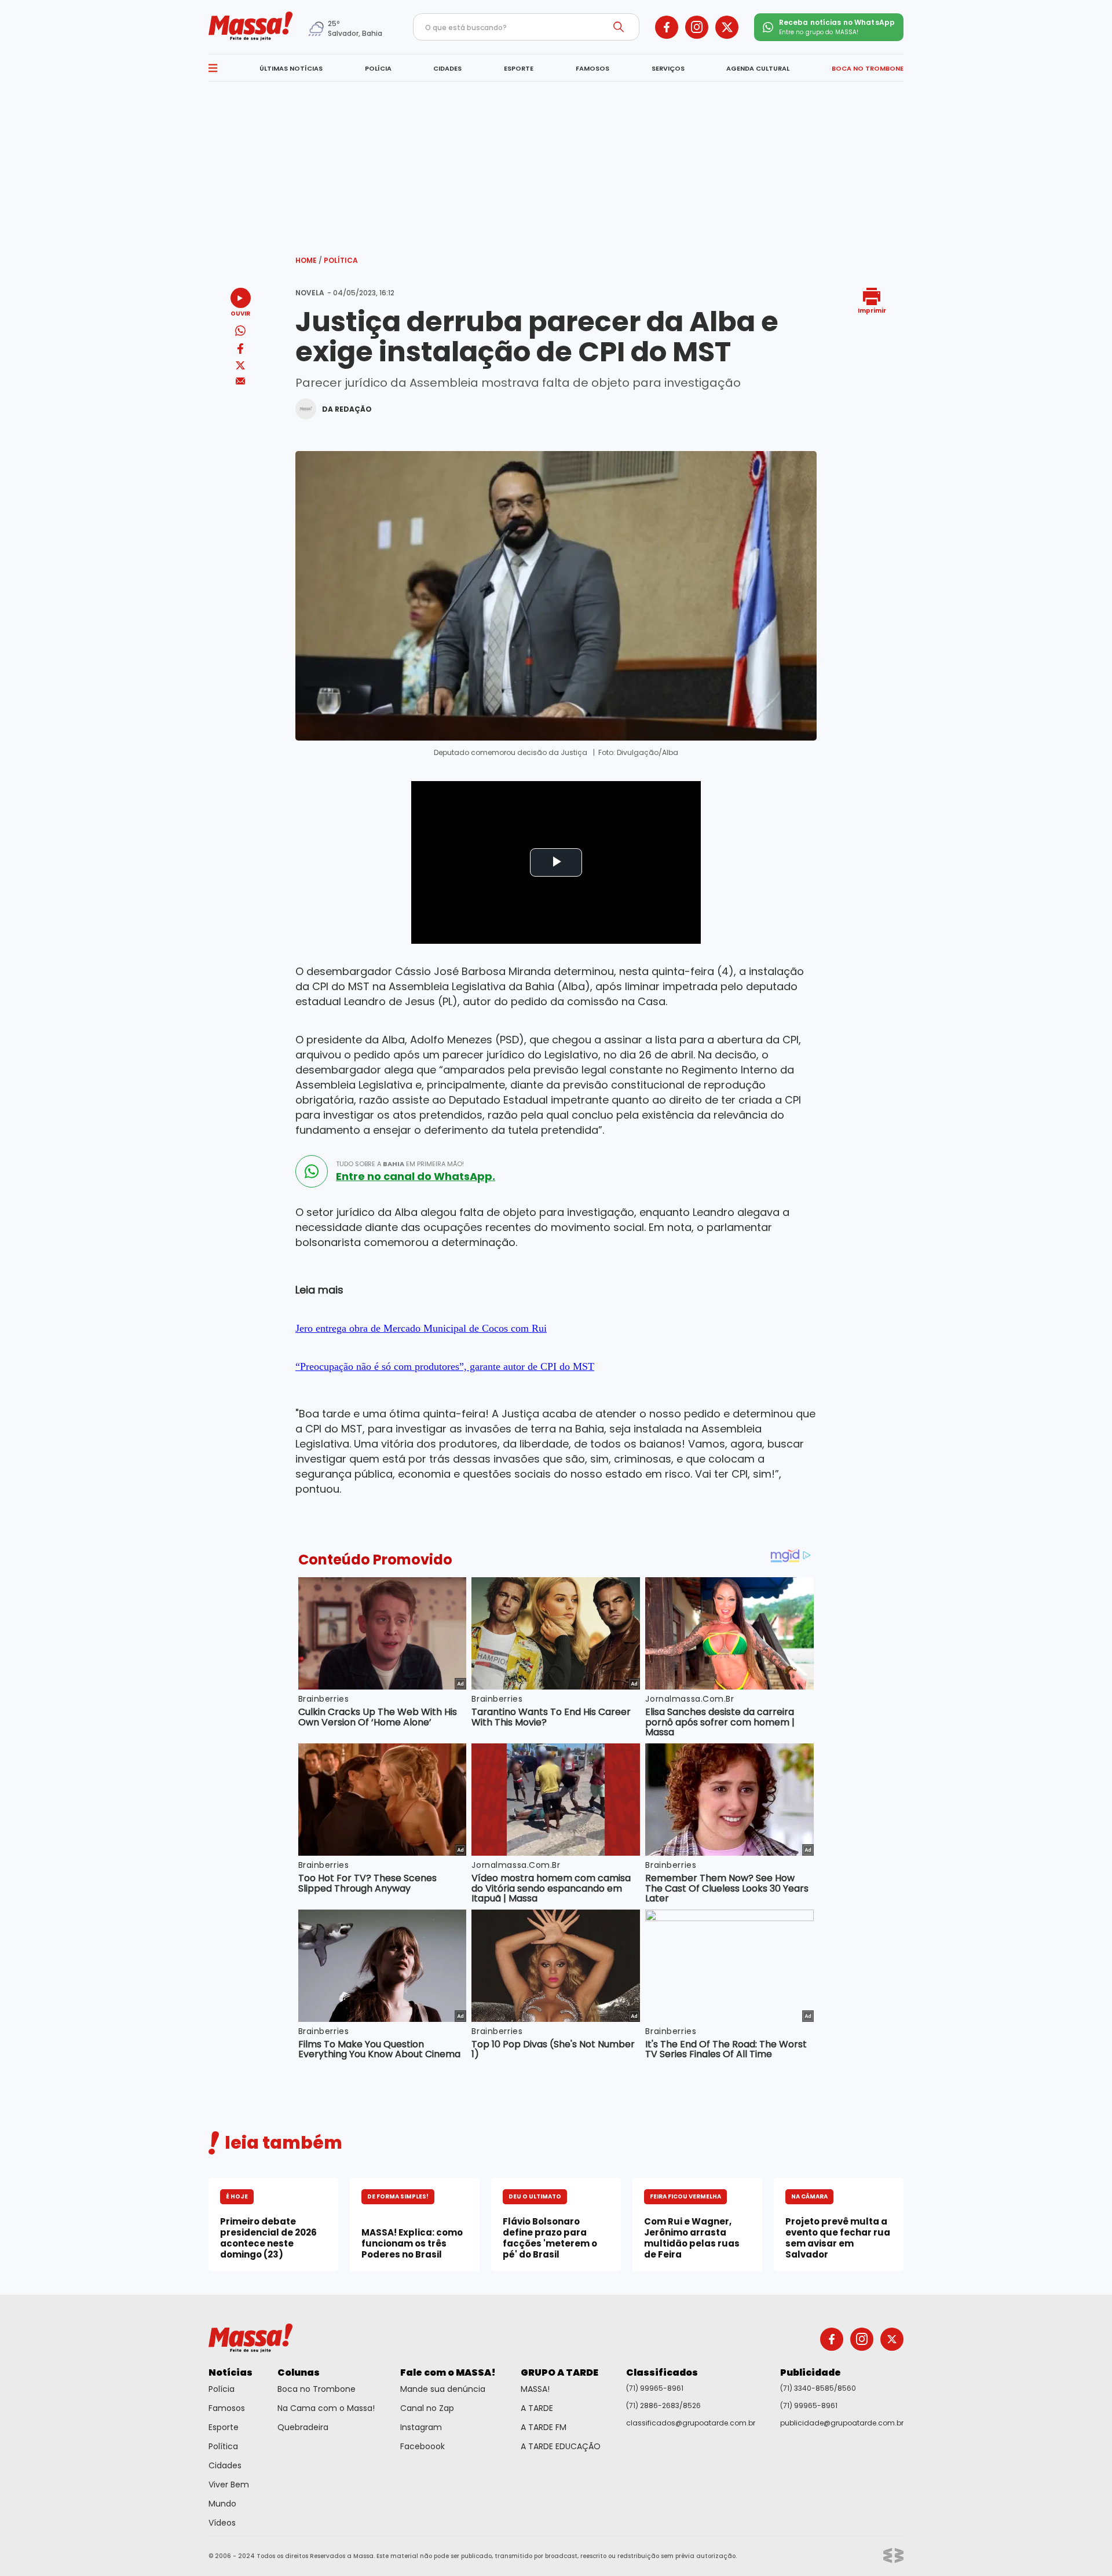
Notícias (231, 2372)
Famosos (227, 2408)
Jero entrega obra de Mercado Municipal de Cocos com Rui (421, 1328)
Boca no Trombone (317, 2389)
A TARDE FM (544, 2427)
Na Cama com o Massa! (326, 2408)
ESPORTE (519, 68)
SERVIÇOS (668, 68)
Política (341, 260)
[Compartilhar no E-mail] (241, 381)
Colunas (299, 2372)
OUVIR (240, 313)
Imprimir (872, 310)
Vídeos (222, 2523)
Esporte (224, 2427)
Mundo (222, 2504)
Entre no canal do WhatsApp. (416, 1177)
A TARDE (537, 2408)
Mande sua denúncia (443, 2389)
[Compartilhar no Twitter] (240, 366)
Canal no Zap (427, 2408)
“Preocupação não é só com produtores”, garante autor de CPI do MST (445, 1366)
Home (309, 260)
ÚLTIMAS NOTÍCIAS (291, 68)
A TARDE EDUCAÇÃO (561, 2446)
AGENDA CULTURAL (758, 68)
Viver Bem (229, 2485)
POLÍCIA (378, 68)
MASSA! (535, 2389)
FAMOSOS (592, 68)
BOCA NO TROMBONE (868, 68)
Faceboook (423, 2446)
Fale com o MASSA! (448, 2372)
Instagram (421, 2427)
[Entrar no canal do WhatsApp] (312, 1171)
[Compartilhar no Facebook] (240, 351)
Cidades (225, 2465)
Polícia (222, 2389)
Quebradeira (303, 2427)
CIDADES (447, 68)
